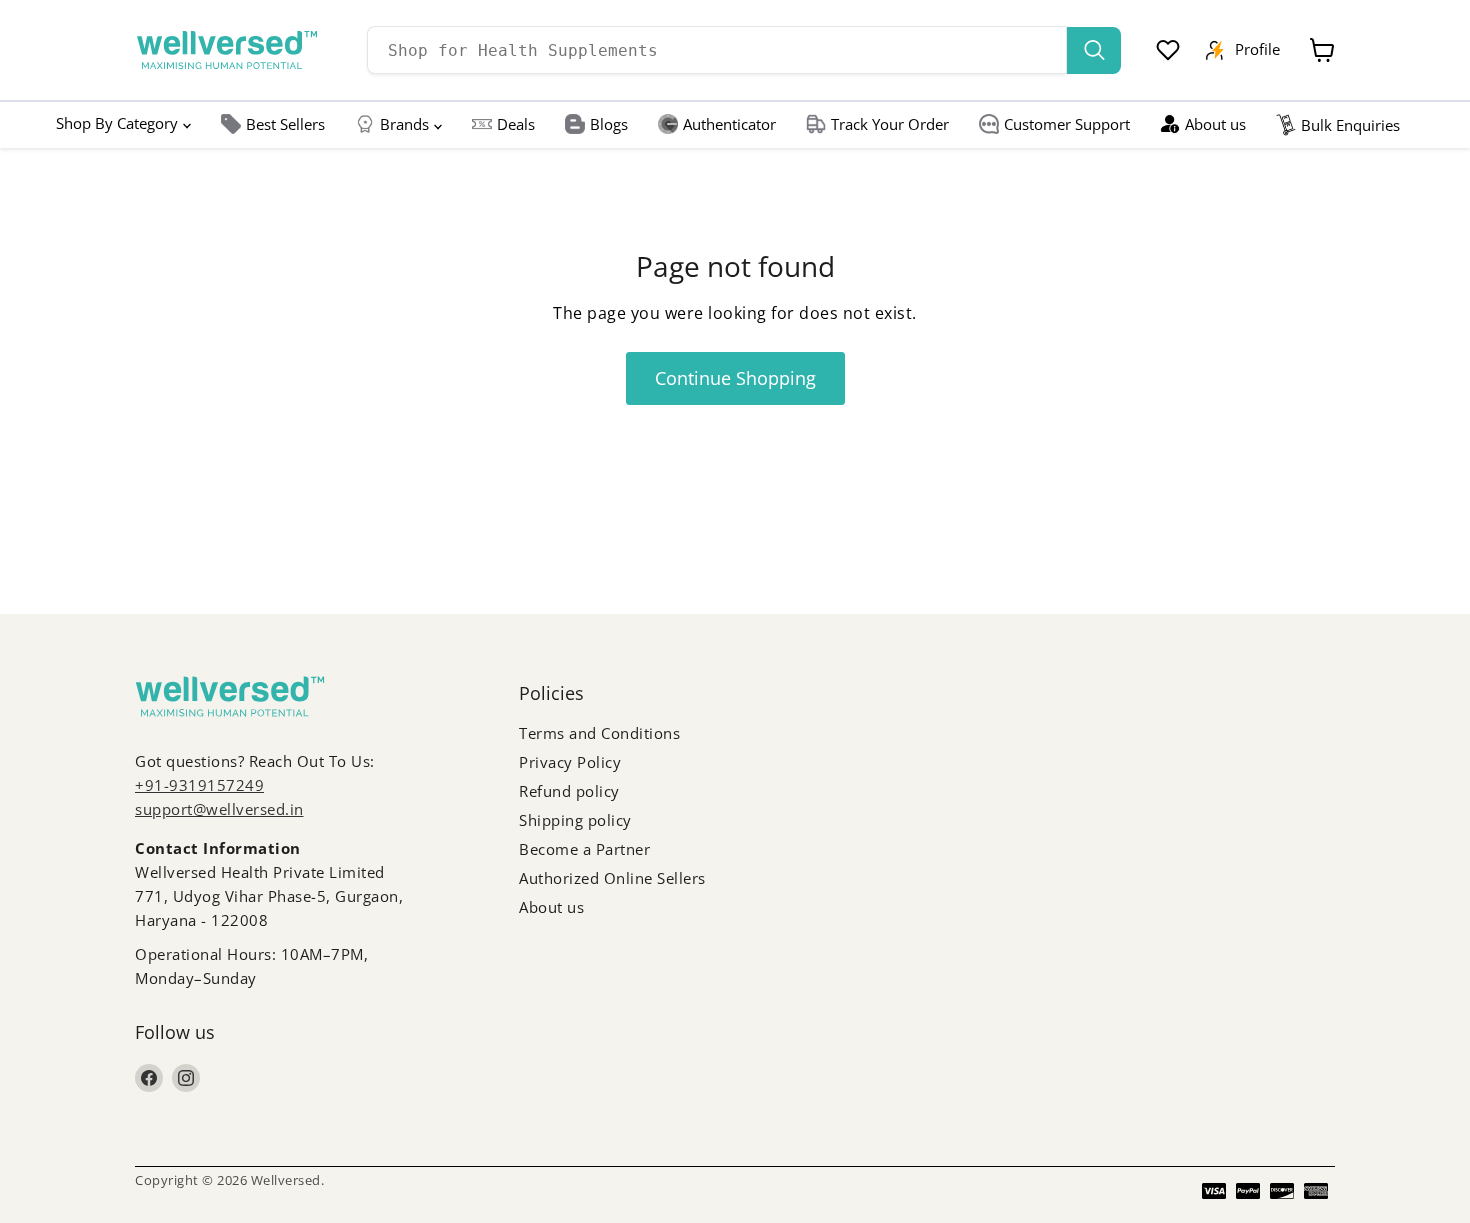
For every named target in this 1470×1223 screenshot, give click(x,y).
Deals (516, 124)
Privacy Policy (570, 762)
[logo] (227, 50)
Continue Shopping (735, 378)
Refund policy (569, 791)
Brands (404, 124)
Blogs (609, 124)
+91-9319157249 (199, 785)
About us (1215, 124)
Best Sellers (285, 124)
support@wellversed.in (219, 809)
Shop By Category (117, 123)
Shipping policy (575, 820)
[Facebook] (149, 1078)
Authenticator (729, 124)
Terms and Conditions (599, 733)
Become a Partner (584, 849)
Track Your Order (890, 124)
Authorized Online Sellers (612, 878)
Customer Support (1067, 124)
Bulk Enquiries (1350, 125)
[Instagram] (186, 1078)
